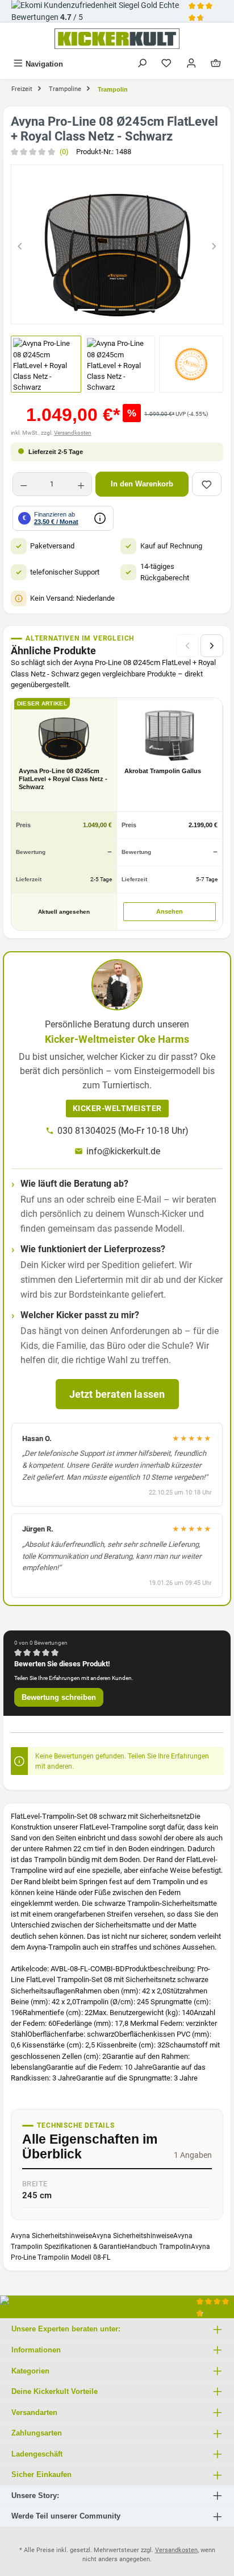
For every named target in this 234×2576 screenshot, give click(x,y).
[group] (117, 244)
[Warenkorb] (216, 64)
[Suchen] (142, 64)
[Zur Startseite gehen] (117, 39)
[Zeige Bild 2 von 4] (107, 310)
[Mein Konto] (191, 64)
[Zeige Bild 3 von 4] (127, 310)
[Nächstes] (214, 244)
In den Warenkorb (142, 484)
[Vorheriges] (20, 244)
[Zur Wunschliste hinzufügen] (207, 484)
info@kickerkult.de (123, 1151)
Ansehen (170, 911)
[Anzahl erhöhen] (81, 484)
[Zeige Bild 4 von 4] (148, 310)
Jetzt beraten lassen (117, 1394)
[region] (117, 244)
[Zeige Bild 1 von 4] (86, 310)
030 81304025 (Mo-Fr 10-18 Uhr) (123, 1131)
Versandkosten (73, 433)
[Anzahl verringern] (24, 484)
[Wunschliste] (166, 64)
